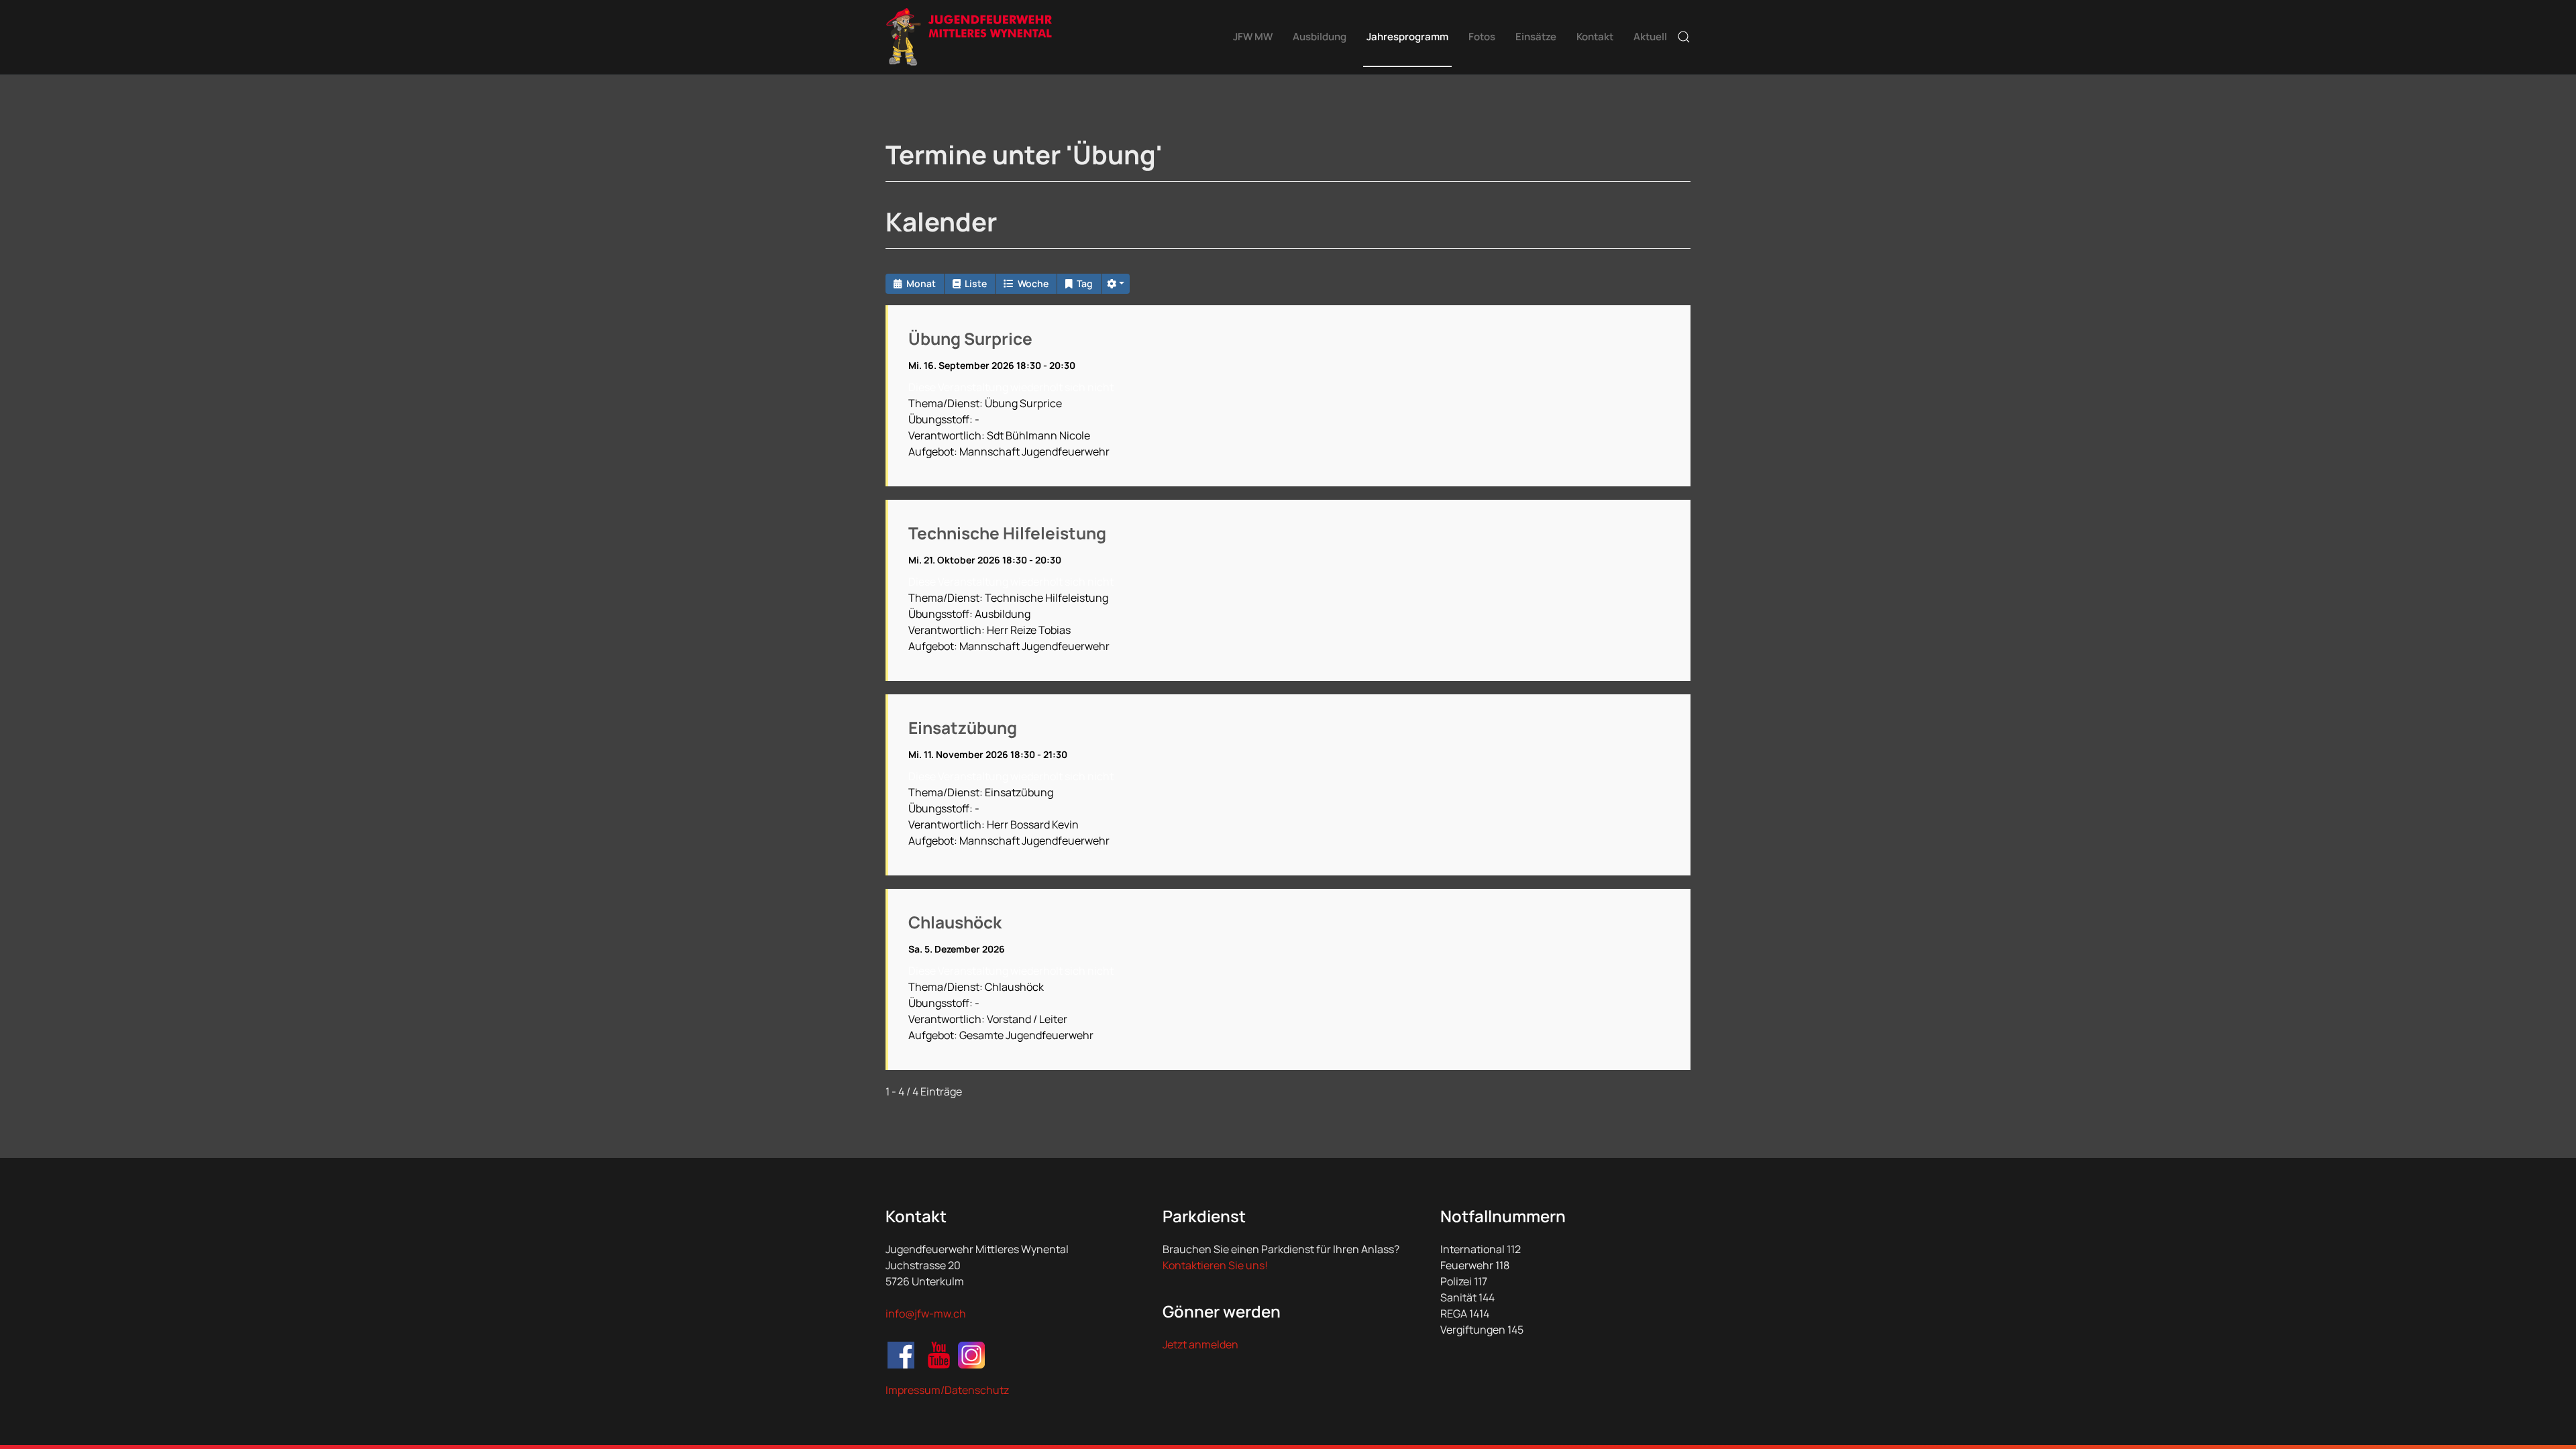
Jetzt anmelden (1200, 1344)
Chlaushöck (955, 922)
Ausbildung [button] (1320, 37)
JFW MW (1253, 37)
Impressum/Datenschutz (947, 1390)
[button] (1684, 37)
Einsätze (1536, 37)
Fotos (1482, 37)
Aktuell (1650, 37)
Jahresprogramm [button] (1407, 37)
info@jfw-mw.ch (926, 1313)
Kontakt (1595, 37)
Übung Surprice (970, 338)
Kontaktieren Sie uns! (1215, 1265)
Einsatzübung (963, 728)
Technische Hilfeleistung (1007, 533)
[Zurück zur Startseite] (969, 37)
